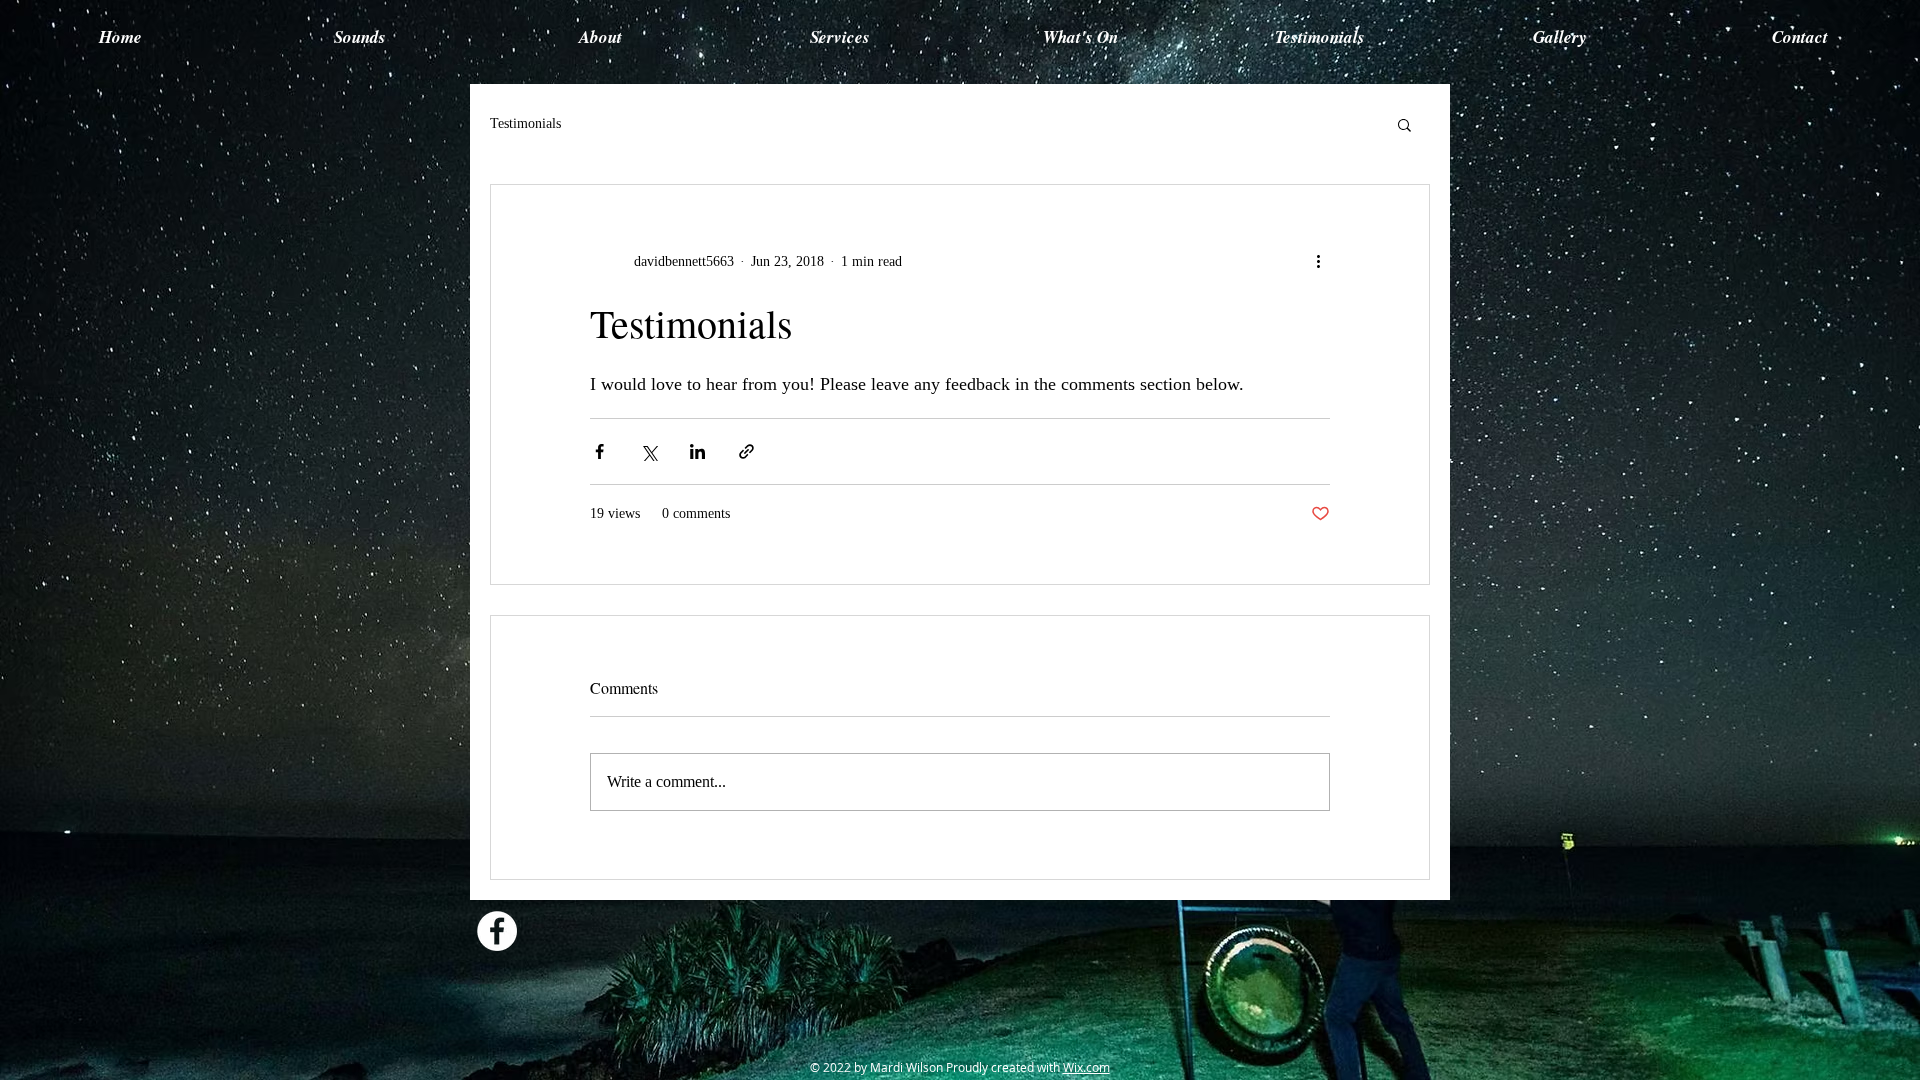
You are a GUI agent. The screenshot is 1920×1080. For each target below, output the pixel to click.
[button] (1404, 124)
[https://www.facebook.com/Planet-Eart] (497, 931)
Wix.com (1086, 1067)
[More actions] (1318, 261)
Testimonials (525, 123)
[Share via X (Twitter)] (648, 451)
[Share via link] (746, 451)
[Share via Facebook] (599, 451)
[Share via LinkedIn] (697, 451)
